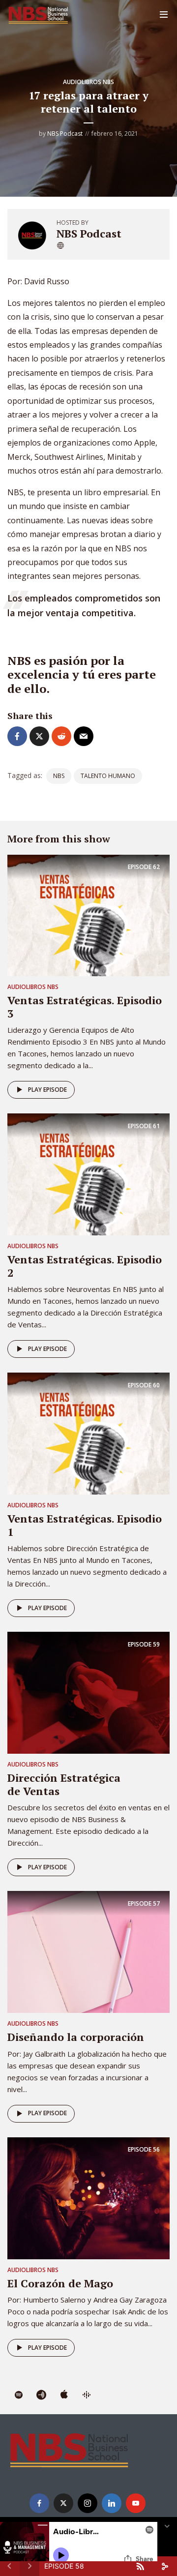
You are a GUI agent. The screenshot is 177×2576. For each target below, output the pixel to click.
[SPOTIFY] (19, 2396)
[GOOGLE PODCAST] (87, 2396)
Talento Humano (108, 776)
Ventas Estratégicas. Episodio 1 (85, 1525)
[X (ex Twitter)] (63, 2503)
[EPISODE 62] (88, 915)
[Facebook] (39, 2503)
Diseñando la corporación (76, 2037)
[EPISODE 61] (88, 1174)
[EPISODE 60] (88, 1433)
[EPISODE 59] (88, 1692)
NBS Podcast (65, 134)
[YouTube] (136, 2503)
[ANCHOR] (41, 2396)
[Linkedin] (112, 2503)
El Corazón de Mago (60, 2283)
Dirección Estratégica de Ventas (64, 1784)
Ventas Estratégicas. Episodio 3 (85, 1006)
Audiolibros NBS (88, 82)
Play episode (47, 1090)
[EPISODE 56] (88, 2197)
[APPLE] (64, 2396)
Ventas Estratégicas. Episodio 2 (85, 1266)
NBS (59, 776)
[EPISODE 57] (88, 1951)
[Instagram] (88, 2503)
